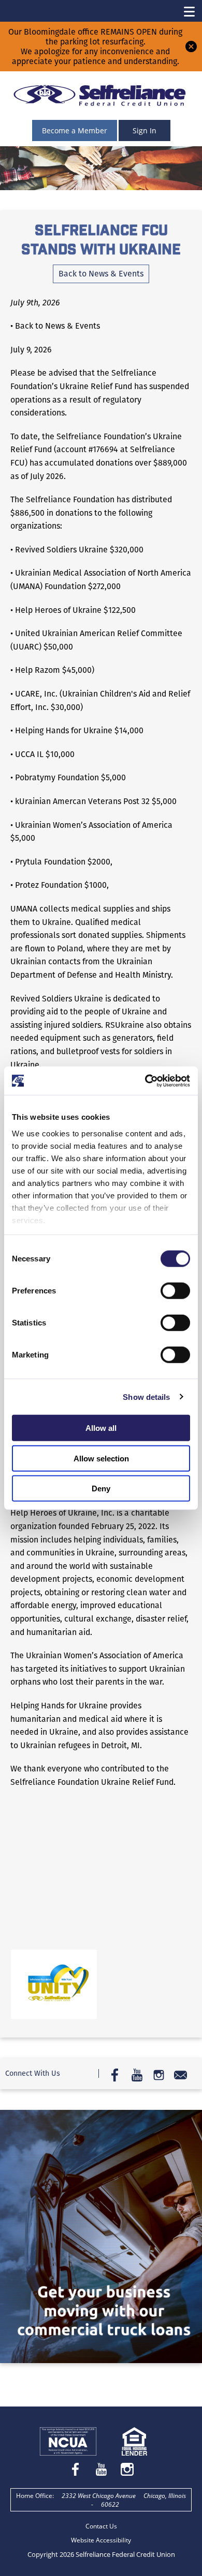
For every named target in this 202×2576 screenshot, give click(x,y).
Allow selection (101, 1458)
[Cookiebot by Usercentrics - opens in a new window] (145, 1081)
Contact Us (101, 2526)
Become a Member (75, 130)
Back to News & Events (101, 274)
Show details (146, 1397)
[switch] (175, 1291)
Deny (101, 1488)
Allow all (101, 1428)
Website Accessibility (101, 2540)
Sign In (145, 130)
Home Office (34, 2496)
